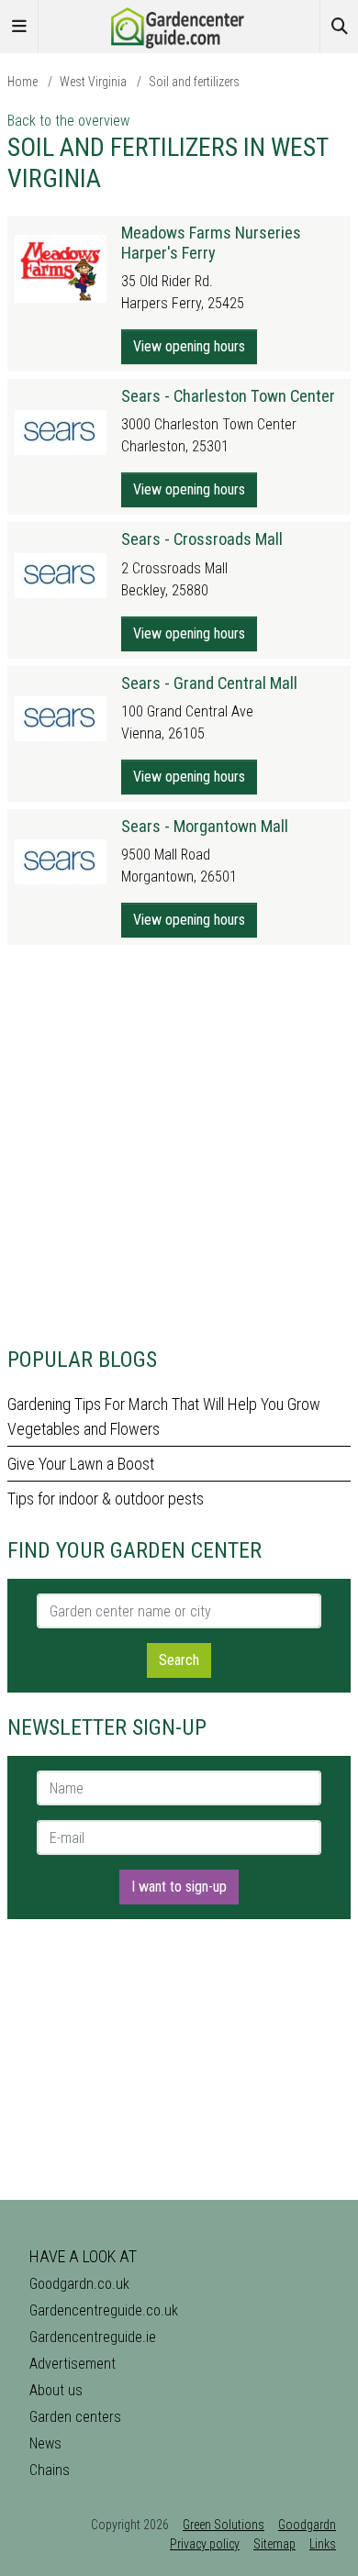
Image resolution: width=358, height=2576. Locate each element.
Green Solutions (224, 2525)
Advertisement (73, 2364)
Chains (50, 2470)
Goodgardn (307, 2525)
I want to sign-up (179, 1887)
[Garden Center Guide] (179, 25)
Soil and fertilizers (194, 82)
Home (22, 82)
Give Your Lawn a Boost (81, 1464)
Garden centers (75, 2417)
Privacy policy (205, 2544)
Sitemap (274, 2544)
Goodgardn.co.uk (79, 2284)
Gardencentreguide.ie (93, 2337)
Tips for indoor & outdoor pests (106, 1499)
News (45, 2443)
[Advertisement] (179, 1146)
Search (179, 1660)
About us (56, 2390)
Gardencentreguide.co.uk (104, 2310)
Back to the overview (68, 121)
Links (323, 2544)
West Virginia (93, 82)
